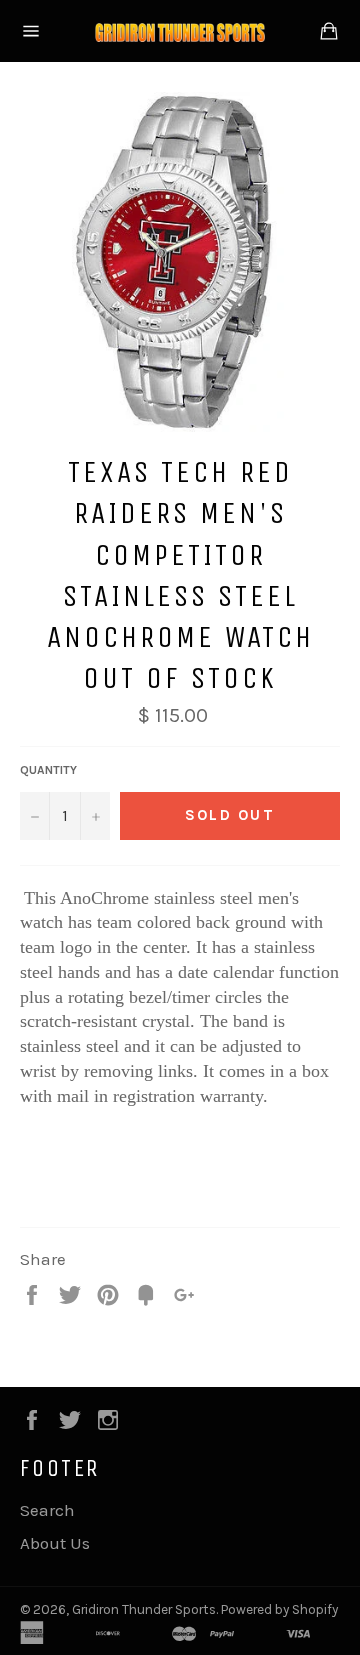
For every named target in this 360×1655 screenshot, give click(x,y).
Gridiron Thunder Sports (144, 1609)
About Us (55, 1543)
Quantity (48, 770)
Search (47, 1510)
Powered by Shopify (279, 1609)
